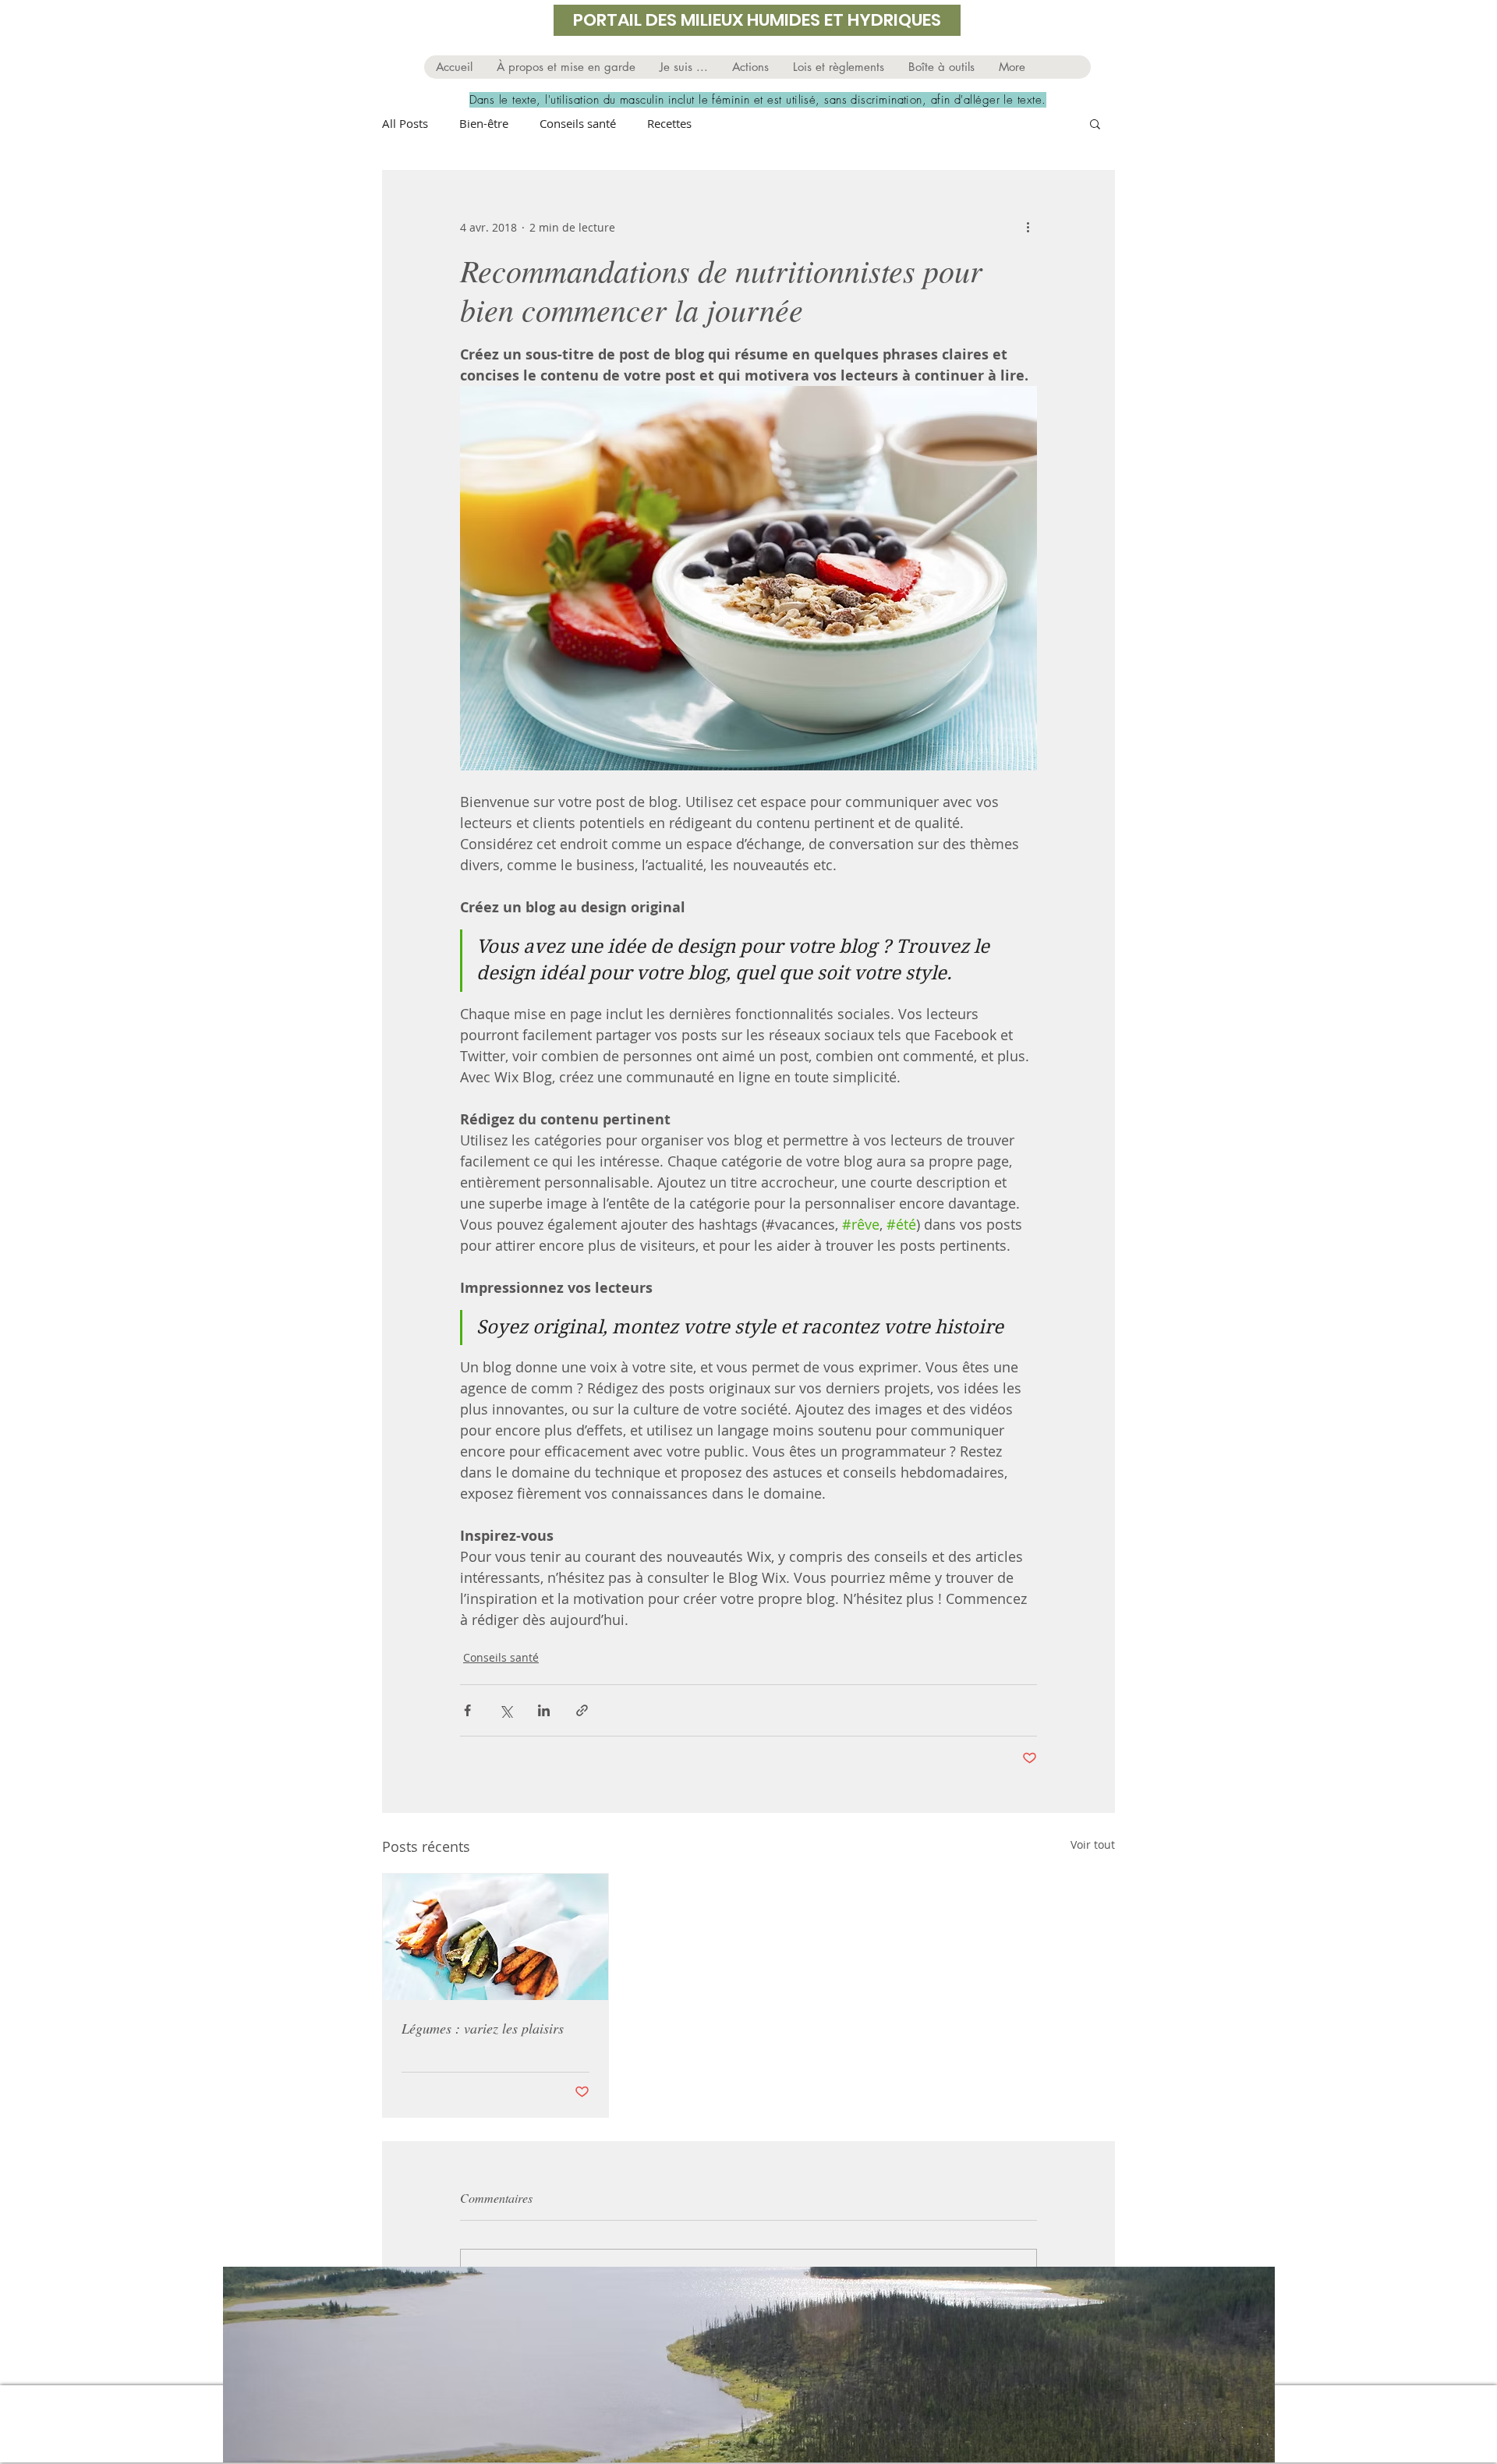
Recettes (669, 123)
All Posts (405, 123)
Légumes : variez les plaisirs (483, 2028)
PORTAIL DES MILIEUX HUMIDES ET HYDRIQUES (757, 20)
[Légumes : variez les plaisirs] (495, 1937)
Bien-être (484, 123)
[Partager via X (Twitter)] (506, 1710)
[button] (683, 67)
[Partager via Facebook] (467, 1710)
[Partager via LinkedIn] (544, 1710)
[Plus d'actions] (1028, 227)
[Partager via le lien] (582, 1710)
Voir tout (1093, 1844)
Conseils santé (578, 123)
